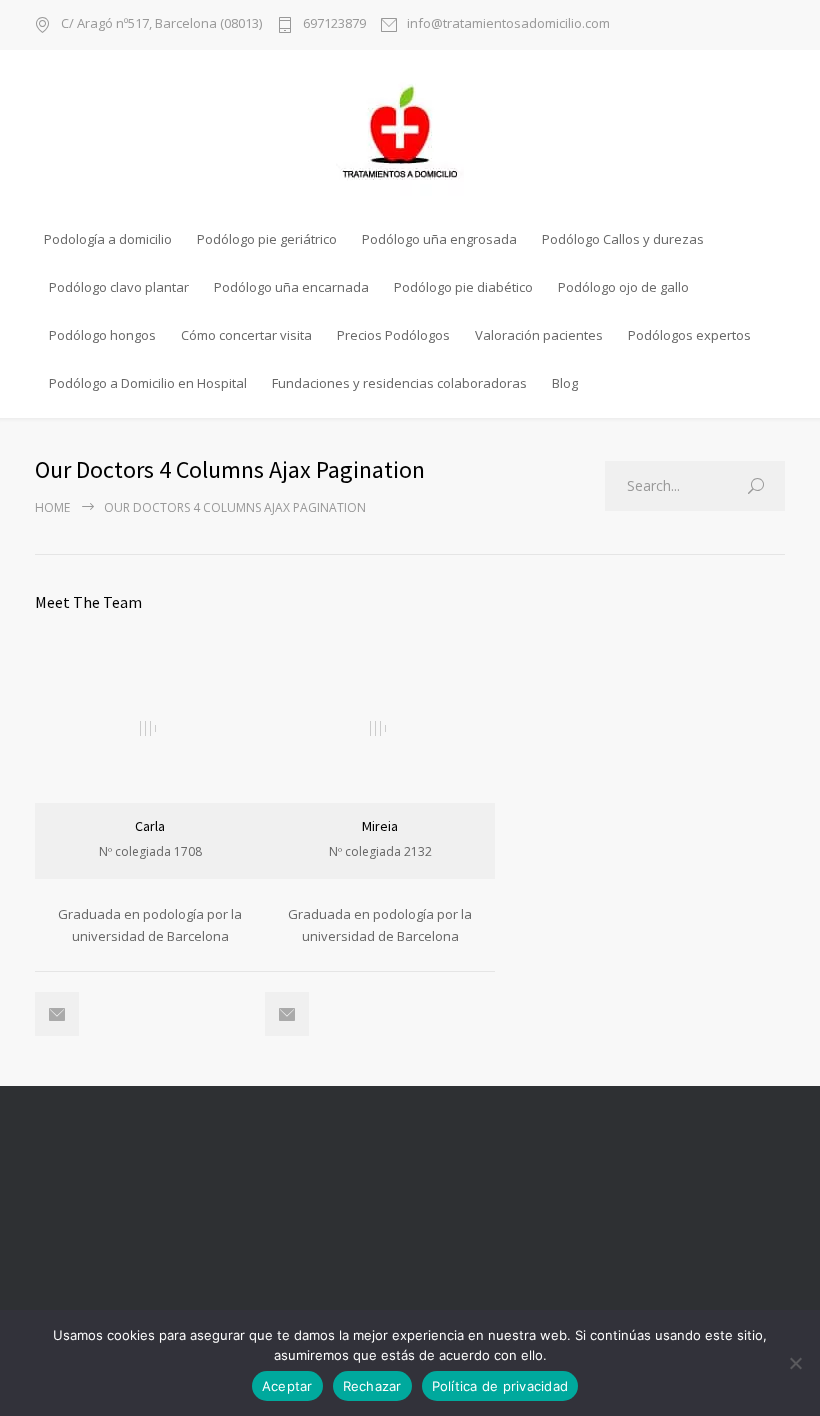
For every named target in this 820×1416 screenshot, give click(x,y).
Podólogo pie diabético (463, 287)
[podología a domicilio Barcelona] (410, 132)
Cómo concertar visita (246, 335)
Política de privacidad (500, 1386)
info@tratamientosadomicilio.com (508, 24)
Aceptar (287, 1386)
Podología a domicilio (108, 239)
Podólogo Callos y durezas (623, 239)
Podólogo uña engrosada (439, 239)
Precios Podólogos (393, 335)
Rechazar (372, 1386)
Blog (565, 383)
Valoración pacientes (539, 335)
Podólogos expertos (689, 335)
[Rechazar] (795, 1363)
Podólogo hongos (102, 335)
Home (52, 507)
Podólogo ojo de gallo (623, 287)
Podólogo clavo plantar (119, 287)
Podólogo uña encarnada (291, 287)
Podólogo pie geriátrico (267, 239)
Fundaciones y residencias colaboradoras (399, 383)
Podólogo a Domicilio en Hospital (148, 383)
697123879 (334, 24)
